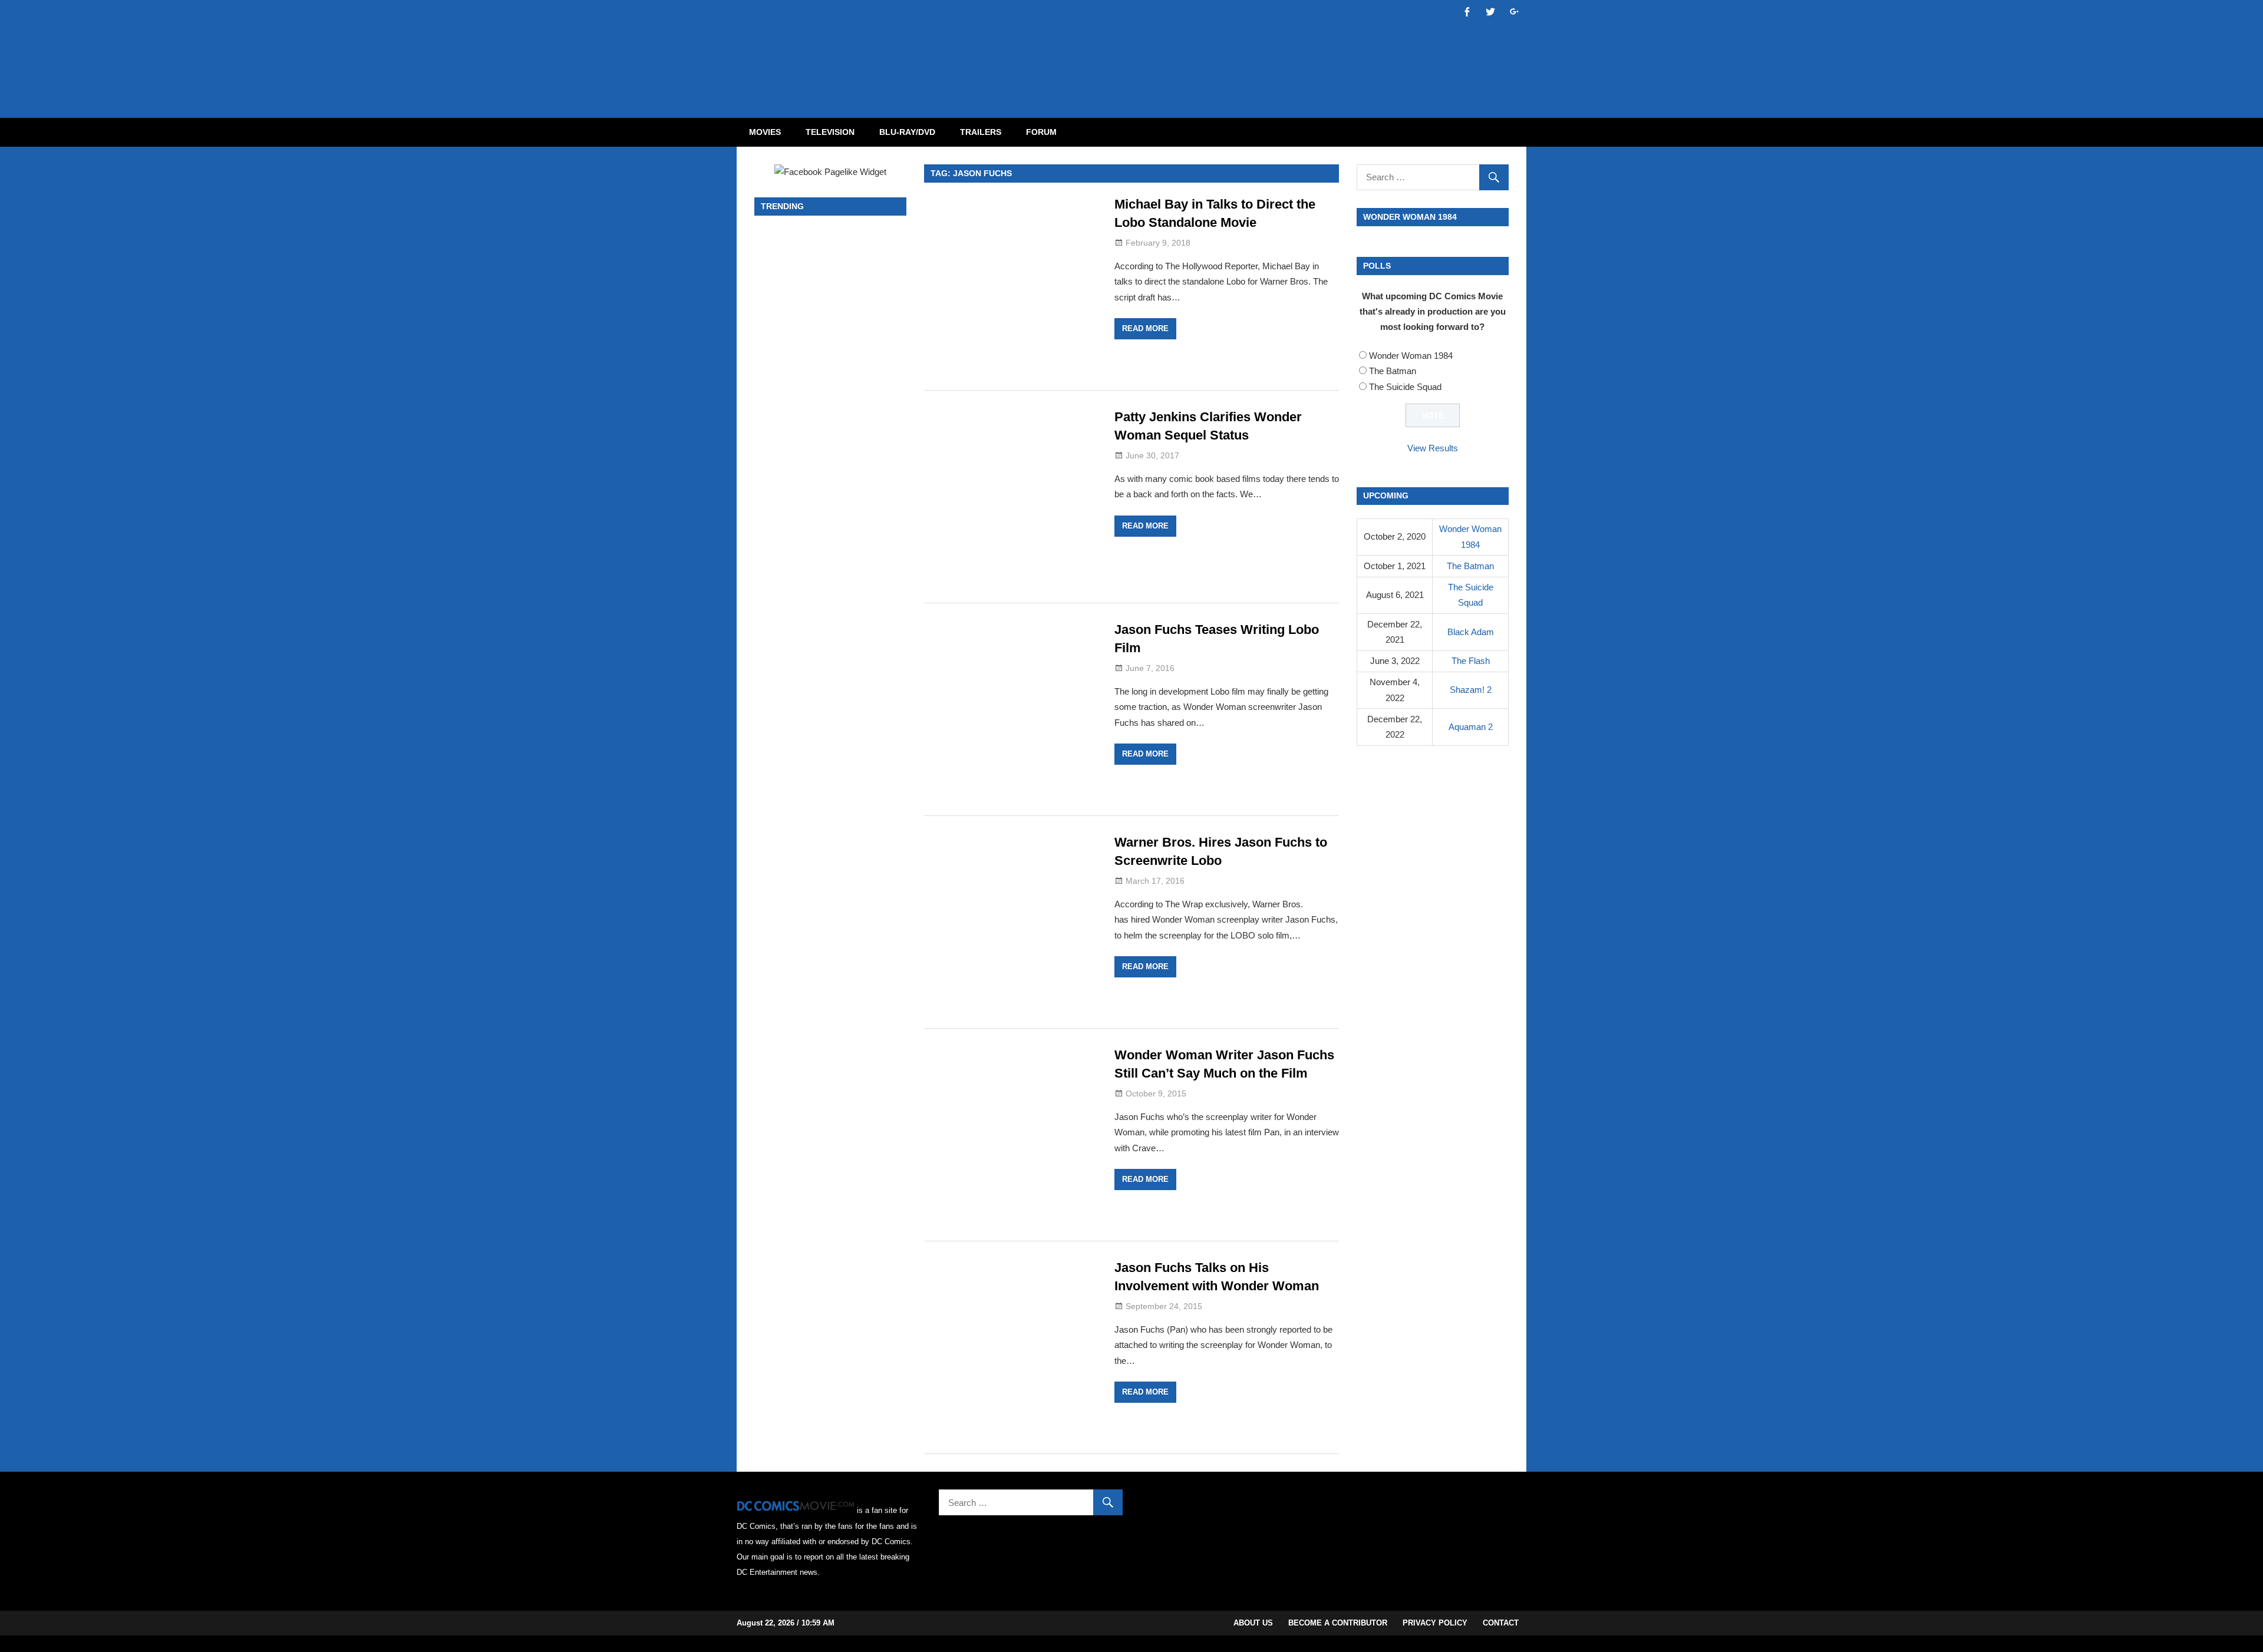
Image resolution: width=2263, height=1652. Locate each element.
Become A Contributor (1338, 1623)
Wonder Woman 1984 (1411, 356)
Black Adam (1471, 632)
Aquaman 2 (1471, 727)
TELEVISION (830, 132)
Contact (1501, 1623)
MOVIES (765, 132)
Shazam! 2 (1471, 690)
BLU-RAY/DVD (907, 132)
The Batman (1393, 371)
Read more (1145, 328)
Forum (1041, 132)
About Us (1253, 1623)
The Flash (1471, 661)
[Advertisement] (1179, 49)
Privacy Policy (1435, 1623)
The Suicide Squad (1405, 387)
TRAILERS (981, 132)
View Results (1433, 448)
